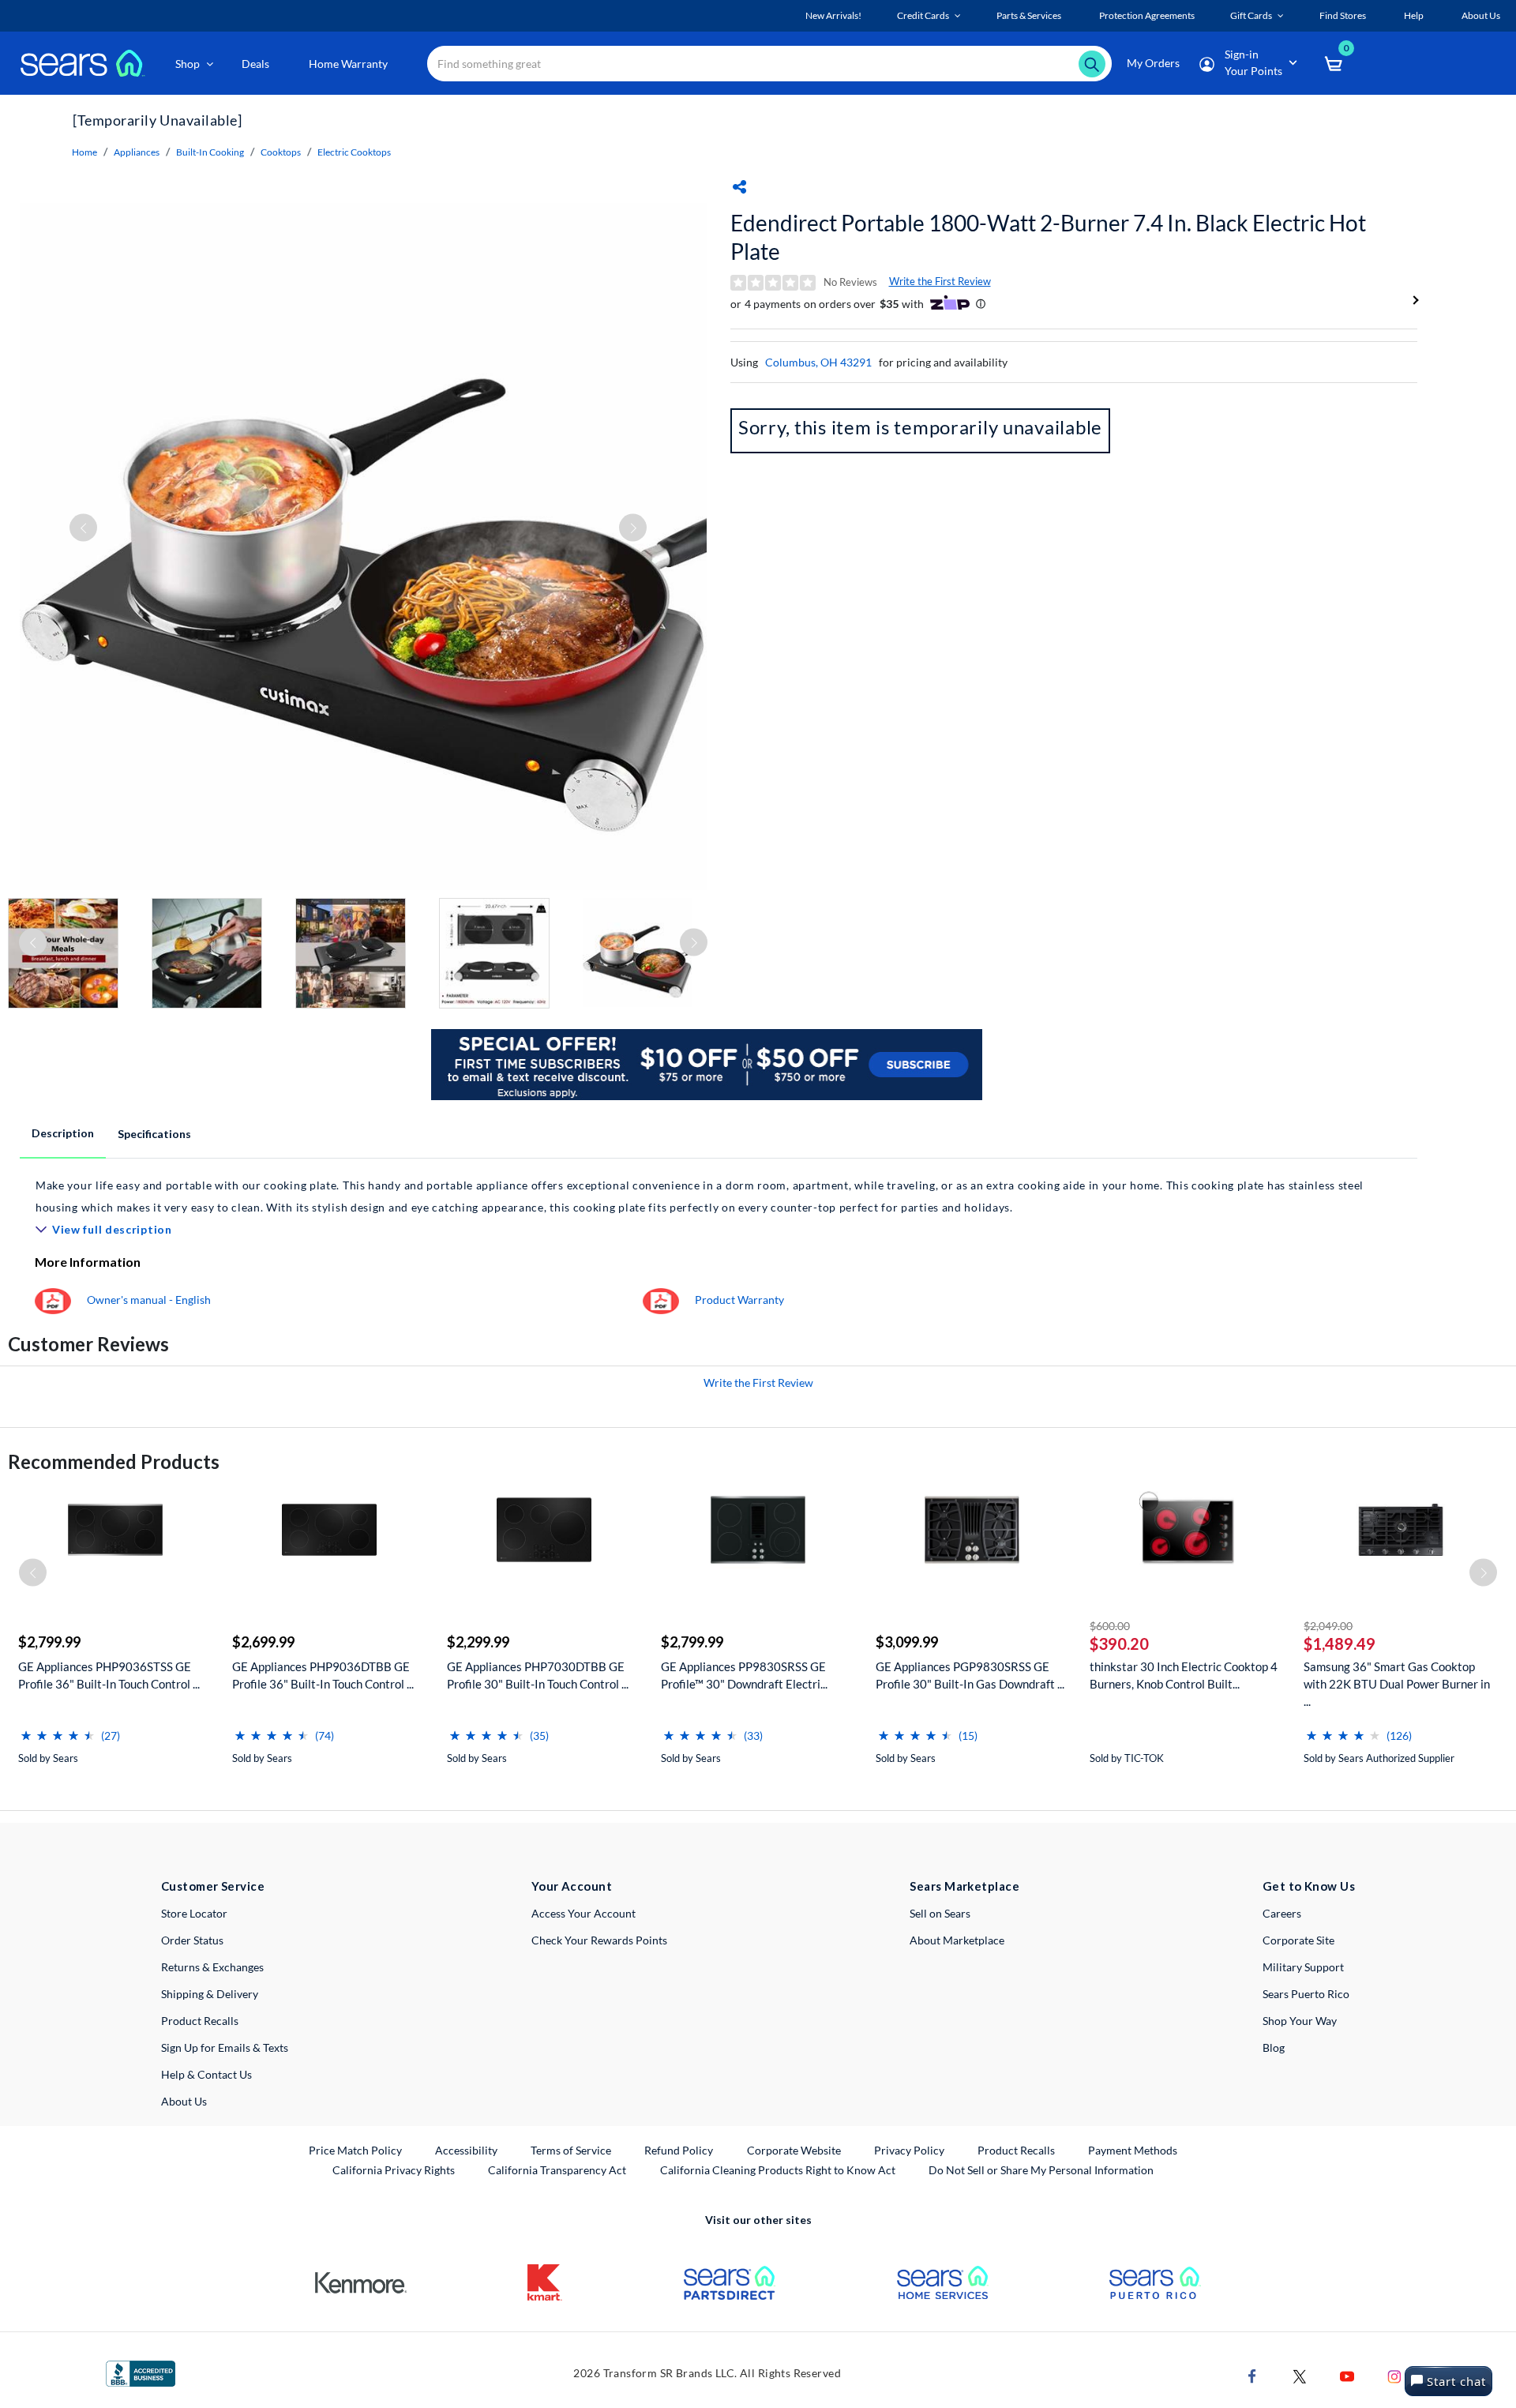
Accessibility (466, 2150)
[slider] (58, 1729)
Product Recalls (200, 2021)
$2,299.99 (478, 1642)
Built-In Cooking (210, 152)
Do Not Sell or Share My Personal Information (1041, 2170)
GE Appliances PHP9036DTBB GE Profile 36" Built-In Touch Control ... (323, 1675)
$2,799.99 (49, 1642)
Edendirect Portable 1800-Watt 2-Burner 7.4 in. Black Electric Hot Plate (1048, 237)
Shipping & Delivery (210, 1994)
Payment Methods (1133, 2150)
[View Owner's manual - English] (53, 1300)
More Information (88, 1262)
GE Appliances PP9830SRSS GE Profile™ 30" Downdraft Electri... (744, 1675)
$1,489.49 (1340, 1644)
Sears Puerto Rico (1306, 1994)
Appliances (137, 152)
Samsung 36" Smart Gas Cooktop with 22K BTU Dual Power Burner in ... (1397, 1684)
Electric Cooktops (354, 152)
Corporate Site (1298, 1940)
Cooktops (281, 152)
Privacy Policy (909, 2150)
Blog (1274, 2047)
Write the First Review (940, 281)
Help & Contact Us (206, 2074)
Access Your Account (584, 1913)
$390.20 (1119, 1644)
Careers (1282, 1913)
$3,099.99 (907, 1642)
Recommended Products (114, 1461)
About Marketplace (957, 1940)
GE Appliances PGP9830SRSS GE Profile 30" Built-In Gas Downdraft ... (970, 1675)
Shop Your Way (1300, 2021)
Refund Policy (679, 2150)
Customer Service (213, 1886)
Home (84, 152)
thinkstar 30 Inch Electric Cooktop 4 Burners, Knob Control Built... (1184, 1675)
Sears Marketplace (964, 1886)
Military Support (1303, 1967)
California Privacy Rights (394, 2170)
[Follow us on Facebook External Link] (1252, 2375)
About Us (184, 2101)
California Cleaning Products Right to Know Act (778, 2170)
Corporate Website (795, 2150)
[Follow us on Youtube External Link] (1347, 2375)
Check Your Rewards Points (599, 1940)
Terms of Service (571, 2150)
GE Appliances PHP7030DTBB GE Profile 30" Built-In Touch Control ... (538, 1675)
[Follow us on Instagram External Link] (1394, 2375)
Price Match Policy (355, 2150)
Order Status (192, 1940)
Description (63, 1133)
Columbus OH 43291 (818, 362)
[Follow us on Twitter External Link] (1300, 2375)
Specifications (154, 1134)
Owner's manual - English (149, 1300)
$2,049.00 (1328, 1626)
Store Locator (194, 1913)
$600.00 (1110, 1626)
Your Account (572, 1886)
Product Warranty (739, 1300)
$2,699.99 (263, 1642)
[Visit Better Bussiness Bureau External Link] (141, 2372)
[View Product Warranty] (661, 1300)
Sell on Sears (940, 1913)
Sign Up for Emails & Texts (225, 2047)
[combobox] (769, 64)
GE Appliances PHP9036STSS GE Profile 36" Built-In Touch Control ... (109, 1675)
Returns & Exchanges (212, 1967)
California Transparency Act (557, 2170)
